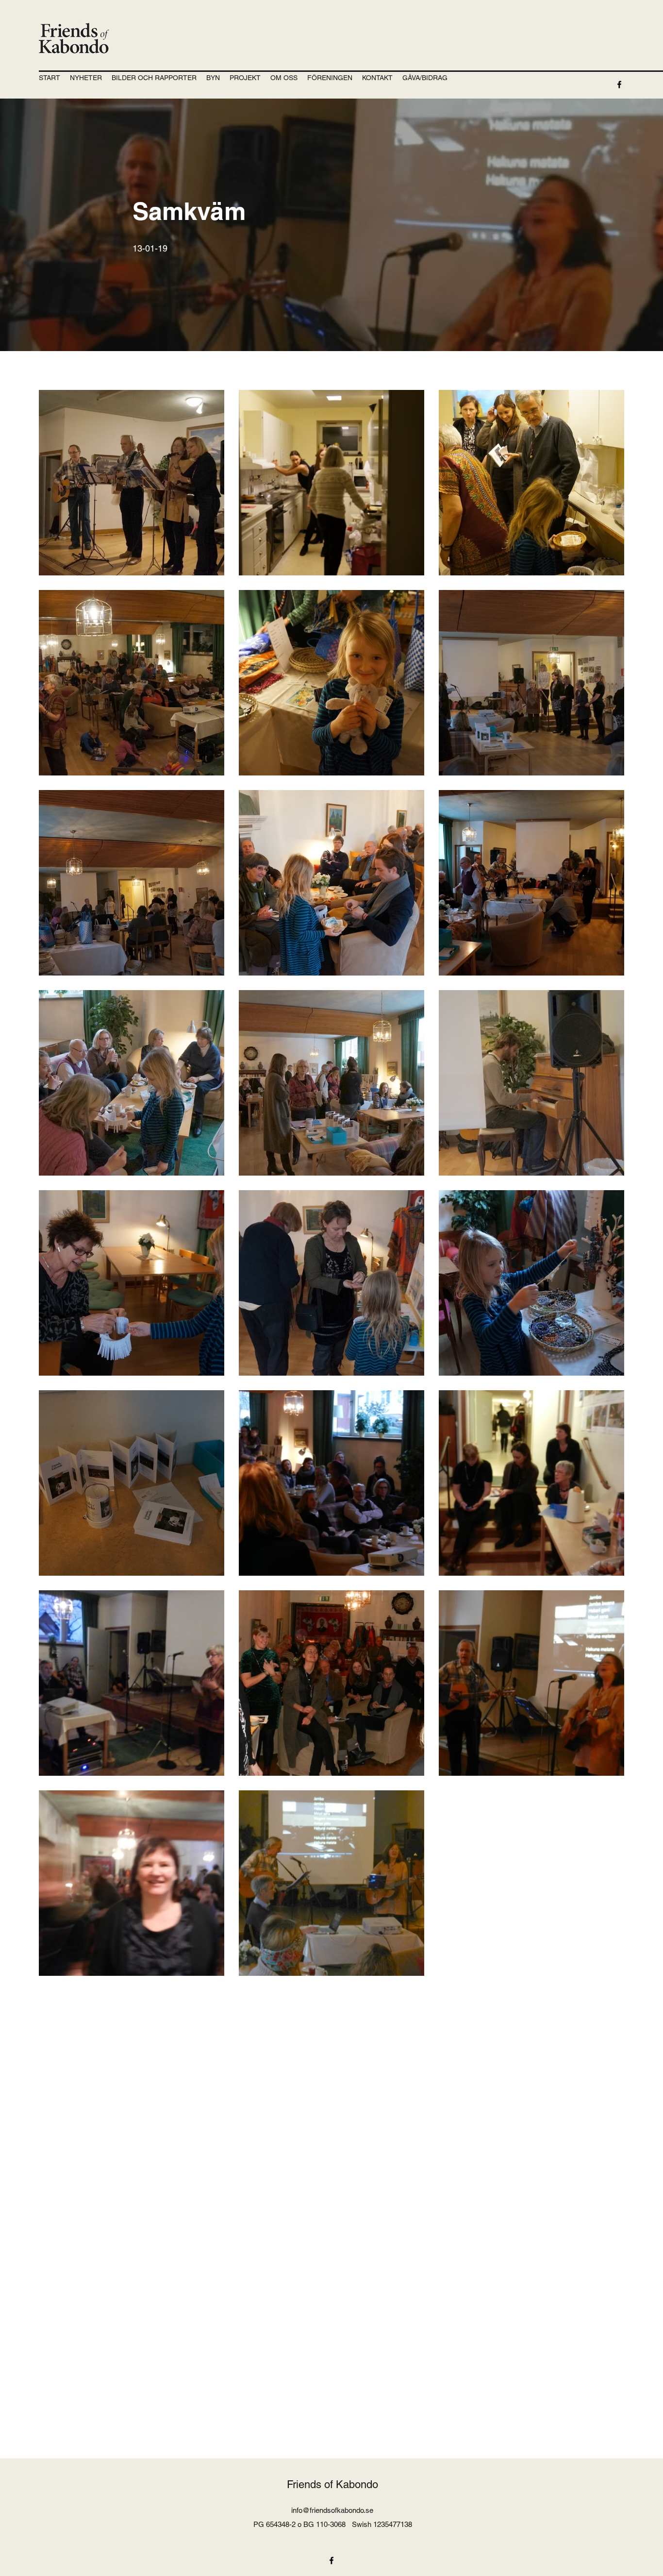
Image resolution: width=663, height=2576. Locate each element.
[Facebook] (619, 84)
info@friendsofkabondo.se (332, 2510)
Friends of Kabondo (332, 2484)
